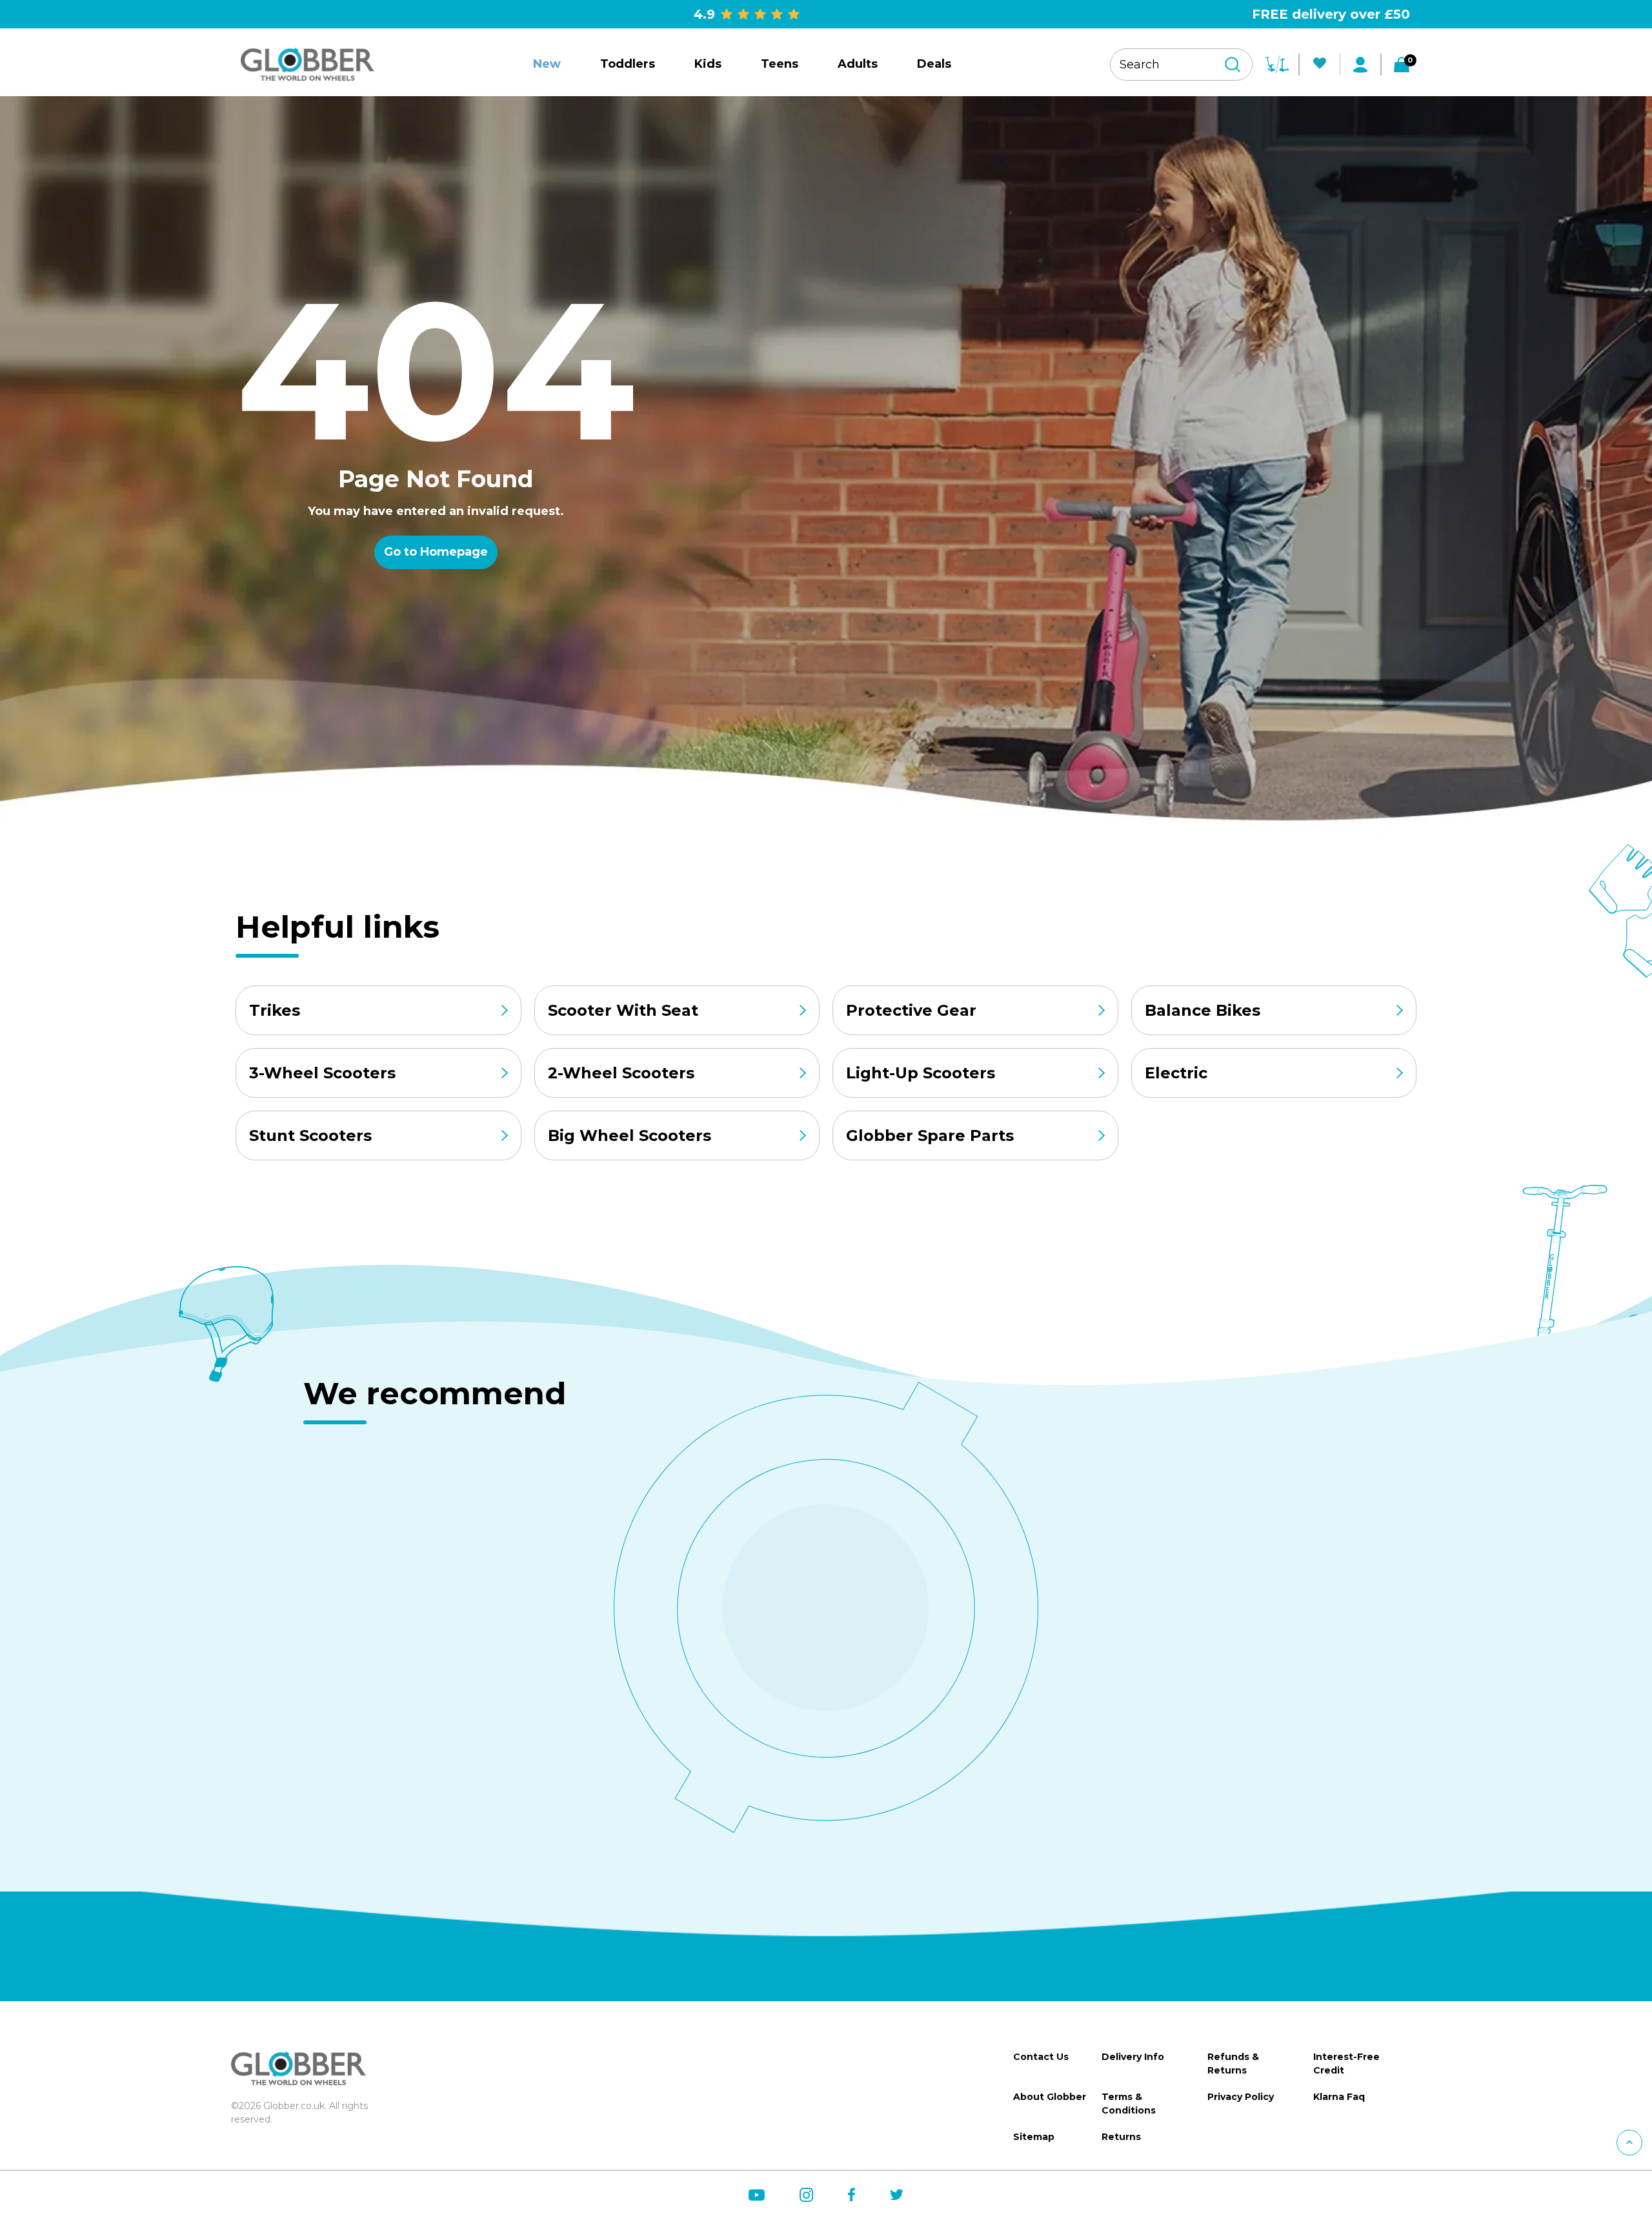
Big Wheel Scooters (630, 1135)
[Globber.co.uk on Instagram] (806, 2195)
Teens (780, 64)
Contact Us (1041, 2057)
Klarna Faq (1339, 2097)
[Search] (1233, 65)
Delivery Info (1133, 2057)
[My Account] (1360, 65)
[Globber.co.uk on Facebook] (851, 2195)
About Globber (1050, 2097)
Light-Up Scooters (921, 1073)
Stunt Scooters (310, 1135)
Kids (708, 64)
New (547, 64)
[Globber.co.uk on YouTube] (757, 2195)
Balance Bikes (1203, 1010)
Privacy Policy (1241, 2097)
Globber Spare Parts (930, 1135)
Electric (1176, 1073)
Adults (858, 64)
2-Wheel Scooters (621, 1073)
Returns (1121, 2137)
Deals (934, 64)
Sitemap (1034, 2137)
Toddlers (628, 64)
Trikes (275, 1010)
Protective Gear (911, 1010)
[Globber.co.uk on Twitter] (897, 2195)
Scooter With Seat (623, 1010)
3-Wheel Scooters (322, 1073)
